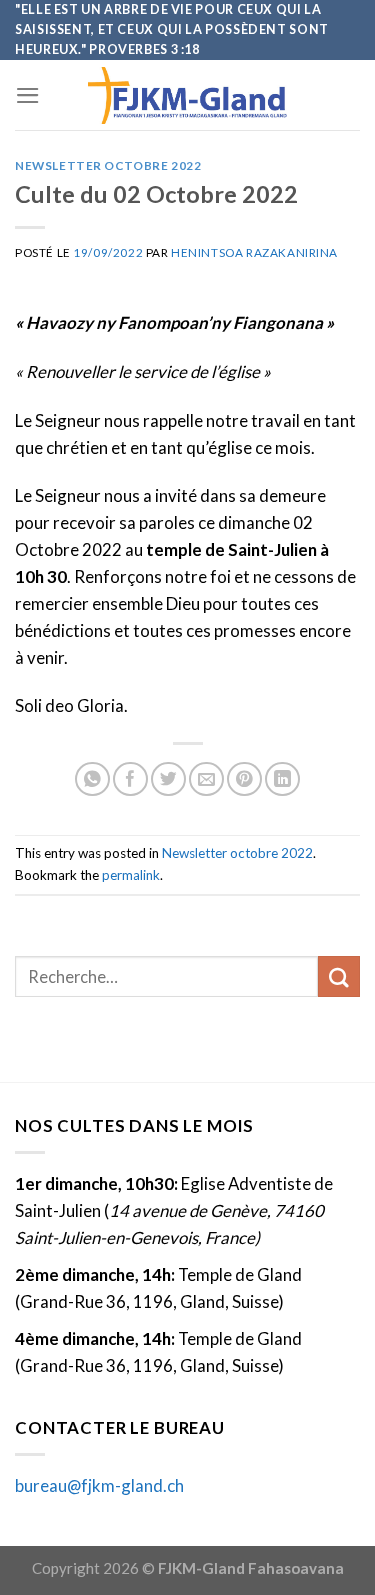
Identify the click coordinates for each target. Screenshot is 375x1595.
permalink (131, 875)
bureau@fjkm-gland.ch (99, 1485)
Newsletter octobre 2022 (108, 165)
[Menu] (28, 95)
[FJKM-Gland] (188, 95)
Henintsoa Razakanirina (254, 252)
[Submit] (339, 976)
